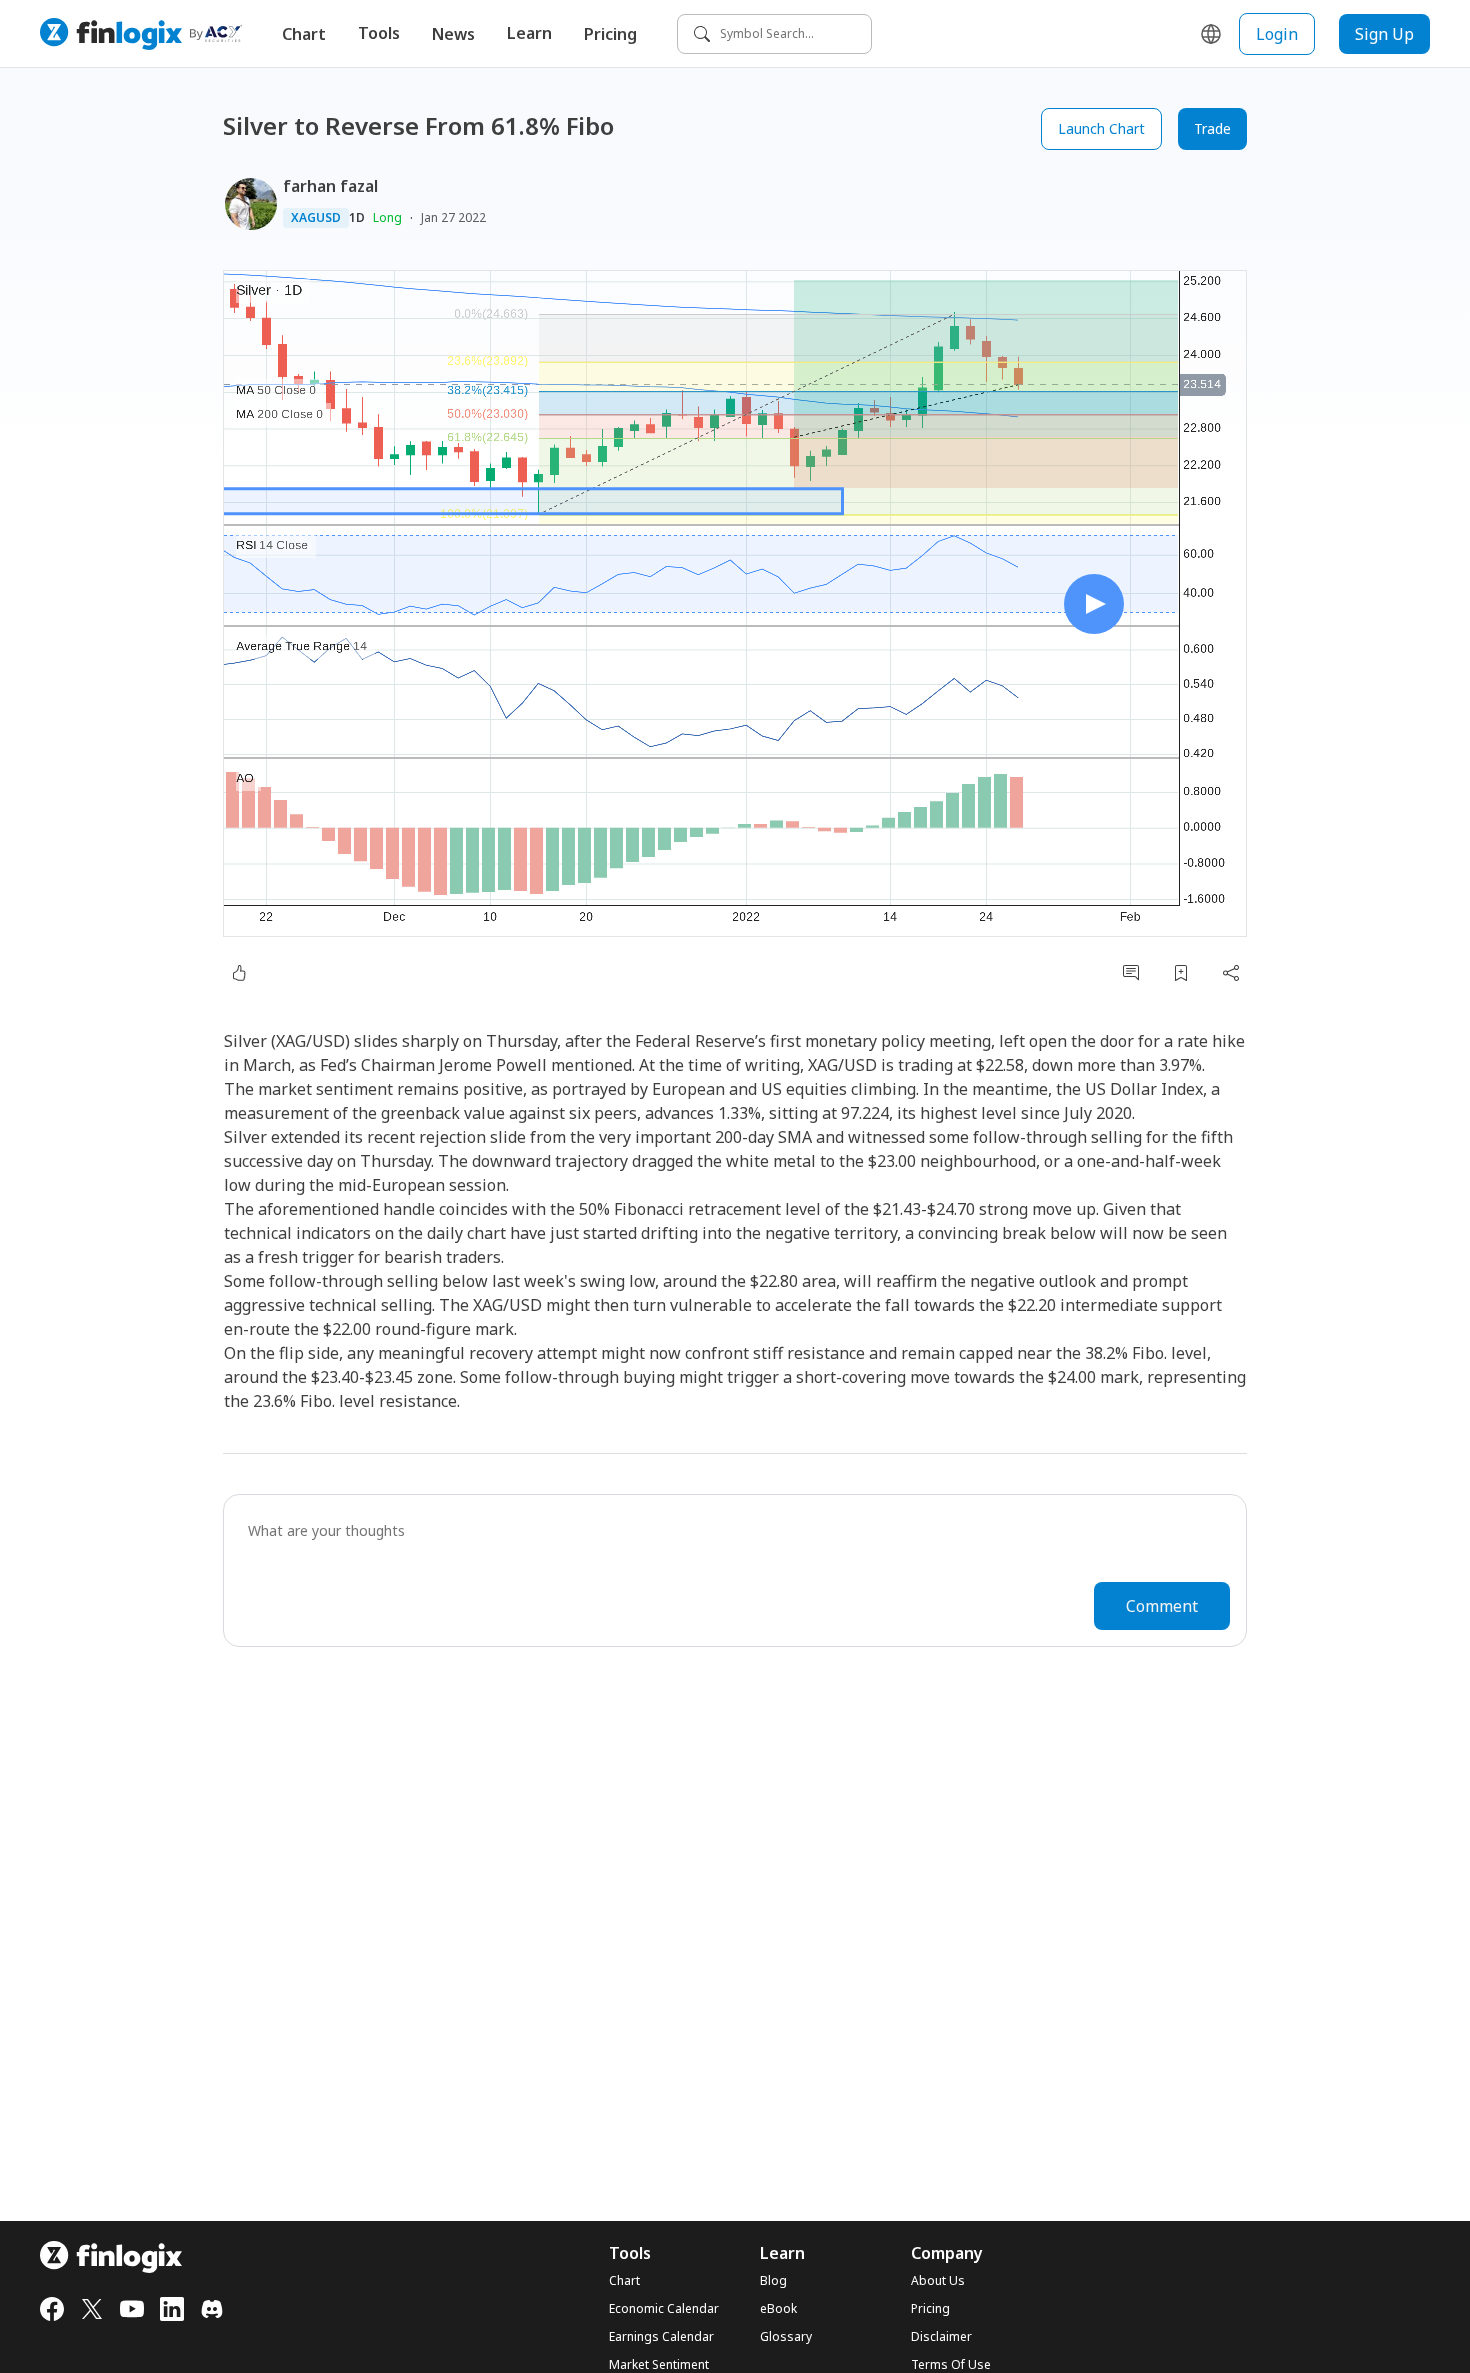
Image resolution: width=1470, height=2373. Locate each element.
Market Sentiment (659, 2365)
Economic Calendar (664, 2309)
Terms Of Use (951, 2365)
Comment (1162, 1606)
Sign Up (1384, 34)
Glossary (786, 2337)
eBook (778, 2309)
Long (387, 217)
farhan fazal (330, 186)
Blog (773, 2281)
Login (1277, 34)
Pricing (610, 34)
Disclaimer (941, 2337)
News (453, 34)
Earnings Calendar (661, 2337)
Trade (1212, 128)
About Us (938, 2281)
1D (357, 218)
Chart (304, 34)
